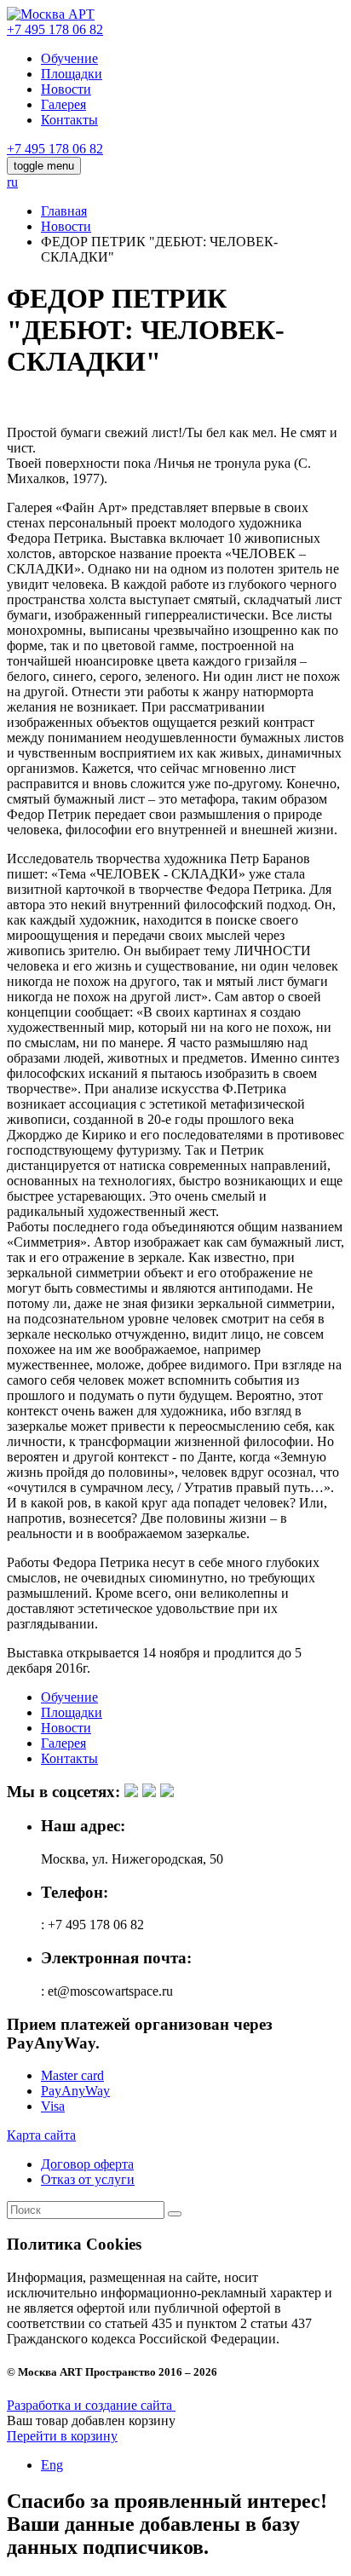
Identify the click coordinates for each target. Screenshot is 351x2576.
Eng (52, 2465)
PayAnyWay (75, 2091)
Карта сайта (41, 2135)
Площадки (72, 74)
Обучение (69, 58)
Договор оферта (87, 2164)
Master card (72, 2075)
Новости (66, 89)
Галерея (63, 104)
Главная (64, 211)
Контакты (69, 120)
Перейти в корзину (62, 2436)
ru (12, 182)
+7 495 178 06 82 (55, 29)
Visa (53, 2106)
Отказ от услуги (88, 2179)
